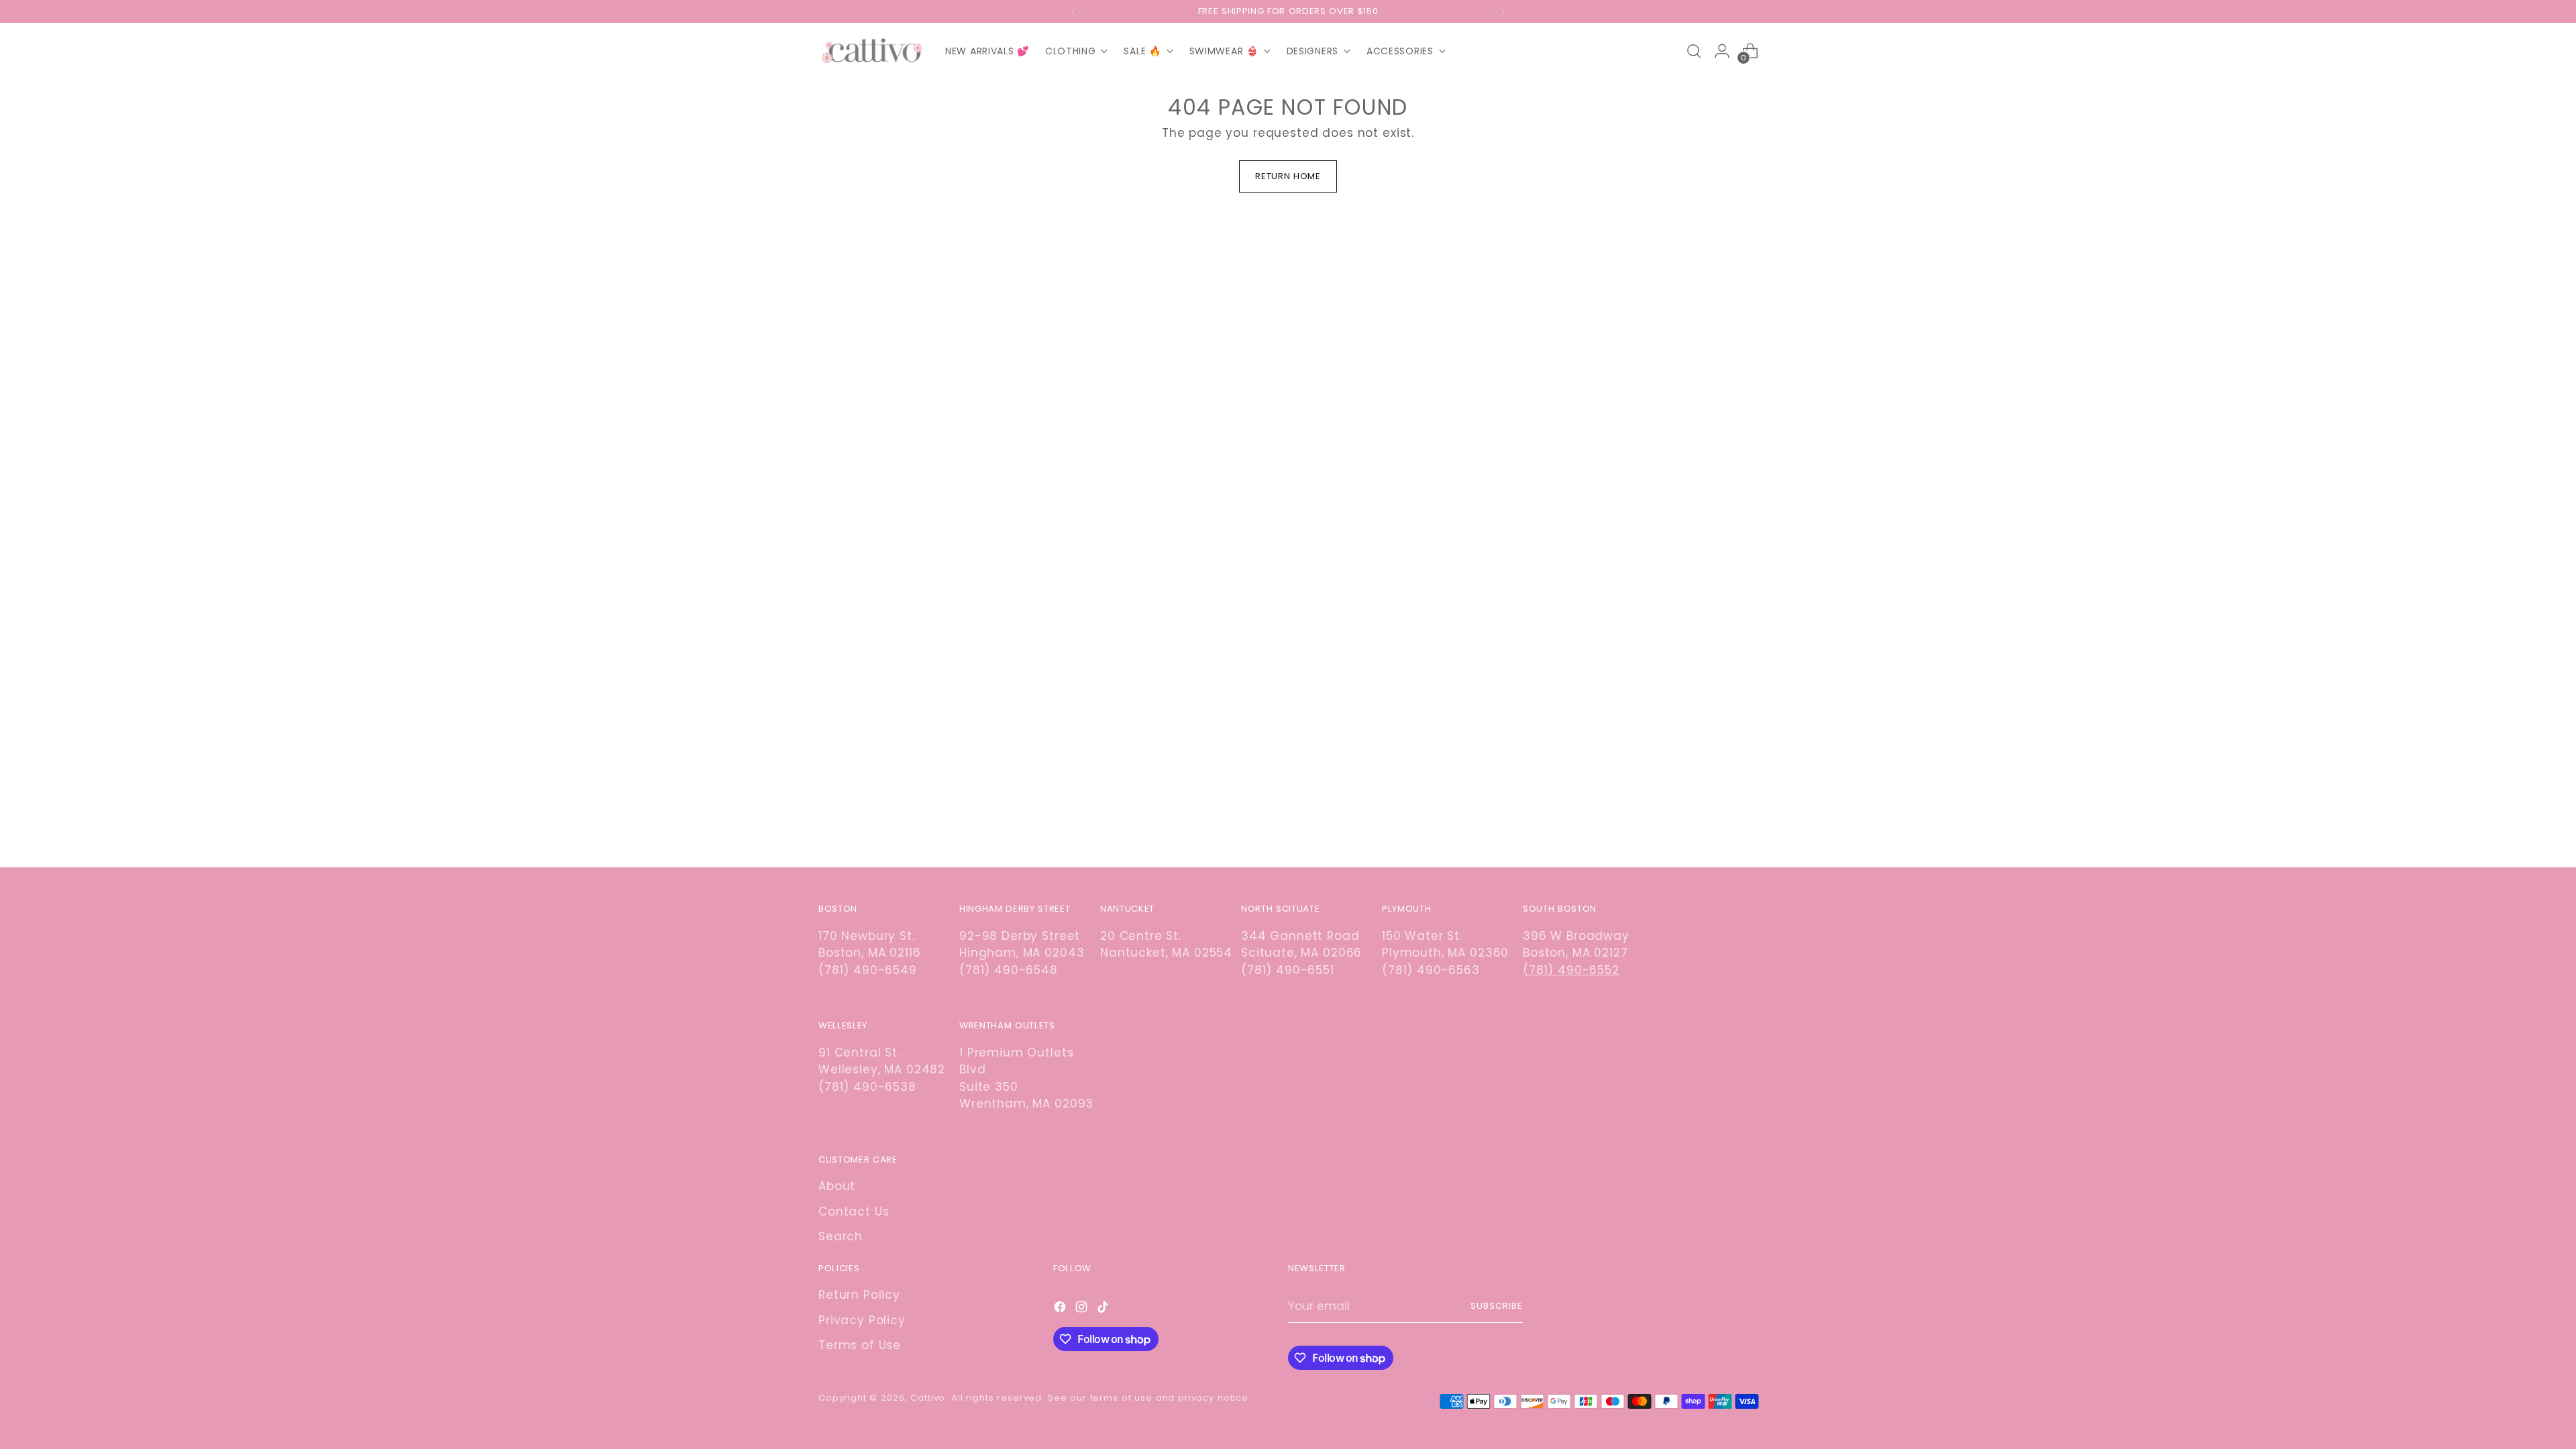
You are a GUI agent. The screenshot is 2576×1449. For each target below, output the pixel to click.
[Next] (1503, 11)
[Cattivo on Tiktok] (1104, 1309)
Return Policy (859, 1295)
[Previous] (1073, 11)
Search (841, 1236)
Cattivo (928, 1398)
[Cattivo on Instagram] (1083, 1309)
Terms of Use (860, 1345)
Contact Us (854, 1212)
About (837, 1186)
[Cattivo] (872, 51)
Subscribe (1497, 1306)
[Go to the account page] (1722, 51)
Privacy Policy (862, 1320)
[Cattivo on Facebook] (1061, 1309)
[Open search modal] (1694, 51)
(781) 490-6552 (1571, 970)
